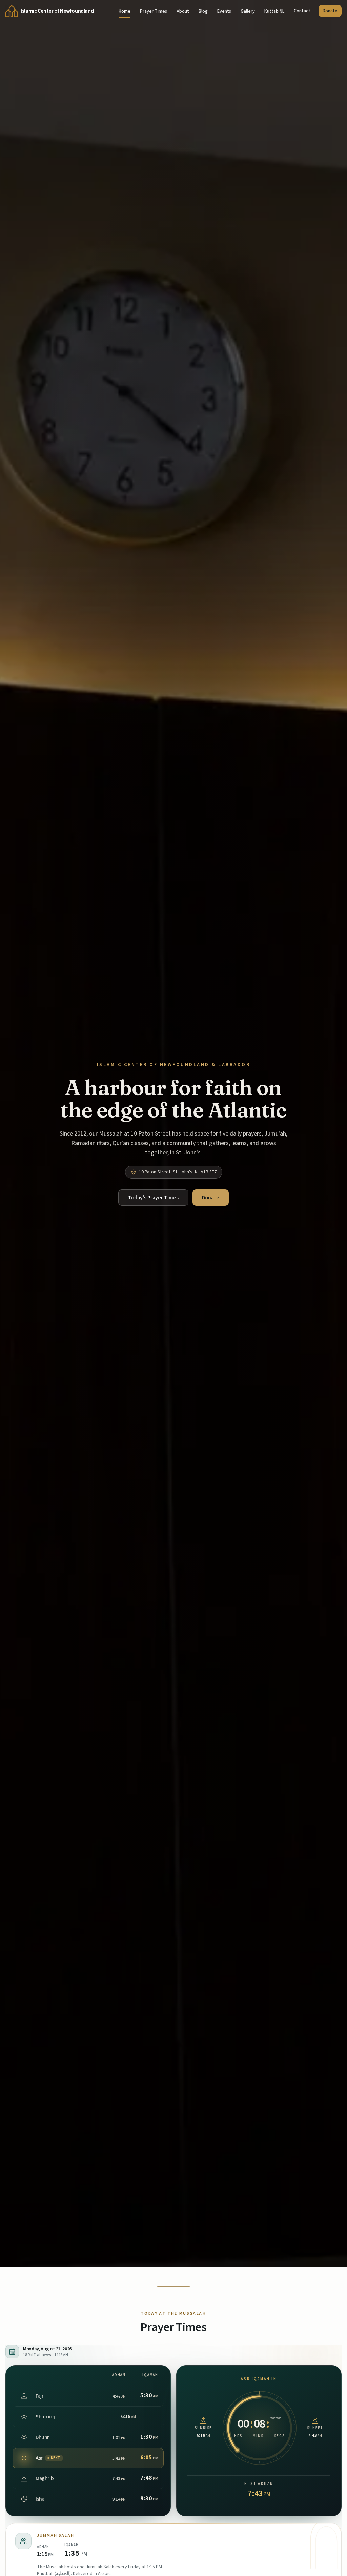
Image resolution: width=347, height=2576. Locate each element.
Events (224, 11)
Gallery (248, 11)
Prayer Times (154, 11)
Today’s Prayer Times (153, 1198)
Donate (330, 11)
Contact (302, 11)
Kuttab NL (274, 11)
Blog (203, 11)
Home (125, 11)
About (183, 11)
